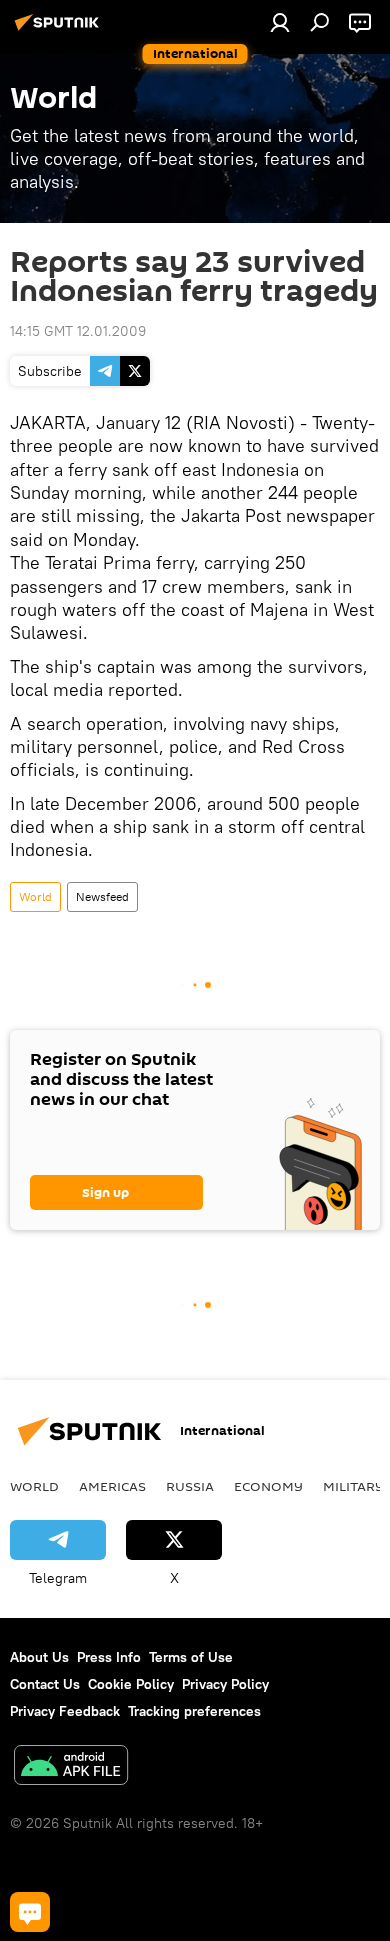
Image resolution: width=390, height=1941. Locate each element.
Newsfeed (102, 896)
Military (353, 1486)
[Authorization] (280, 22)
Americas (112, 1486)
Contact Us (45, 1684)
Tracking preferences (194, 1711)
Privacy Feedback (65, 1711)
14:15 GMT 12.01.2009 (78, 331)
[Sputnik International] (60, 30)
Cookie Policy (131, 1684)
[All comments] (30, 1912)
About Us (39, 1657)
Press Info (109, 1657)
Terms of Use (191, 1657)
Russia (190, 1486)
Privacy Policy (225, 1684)
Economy (268, 1486)
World (35, 896)
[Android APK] (71, 1767)
